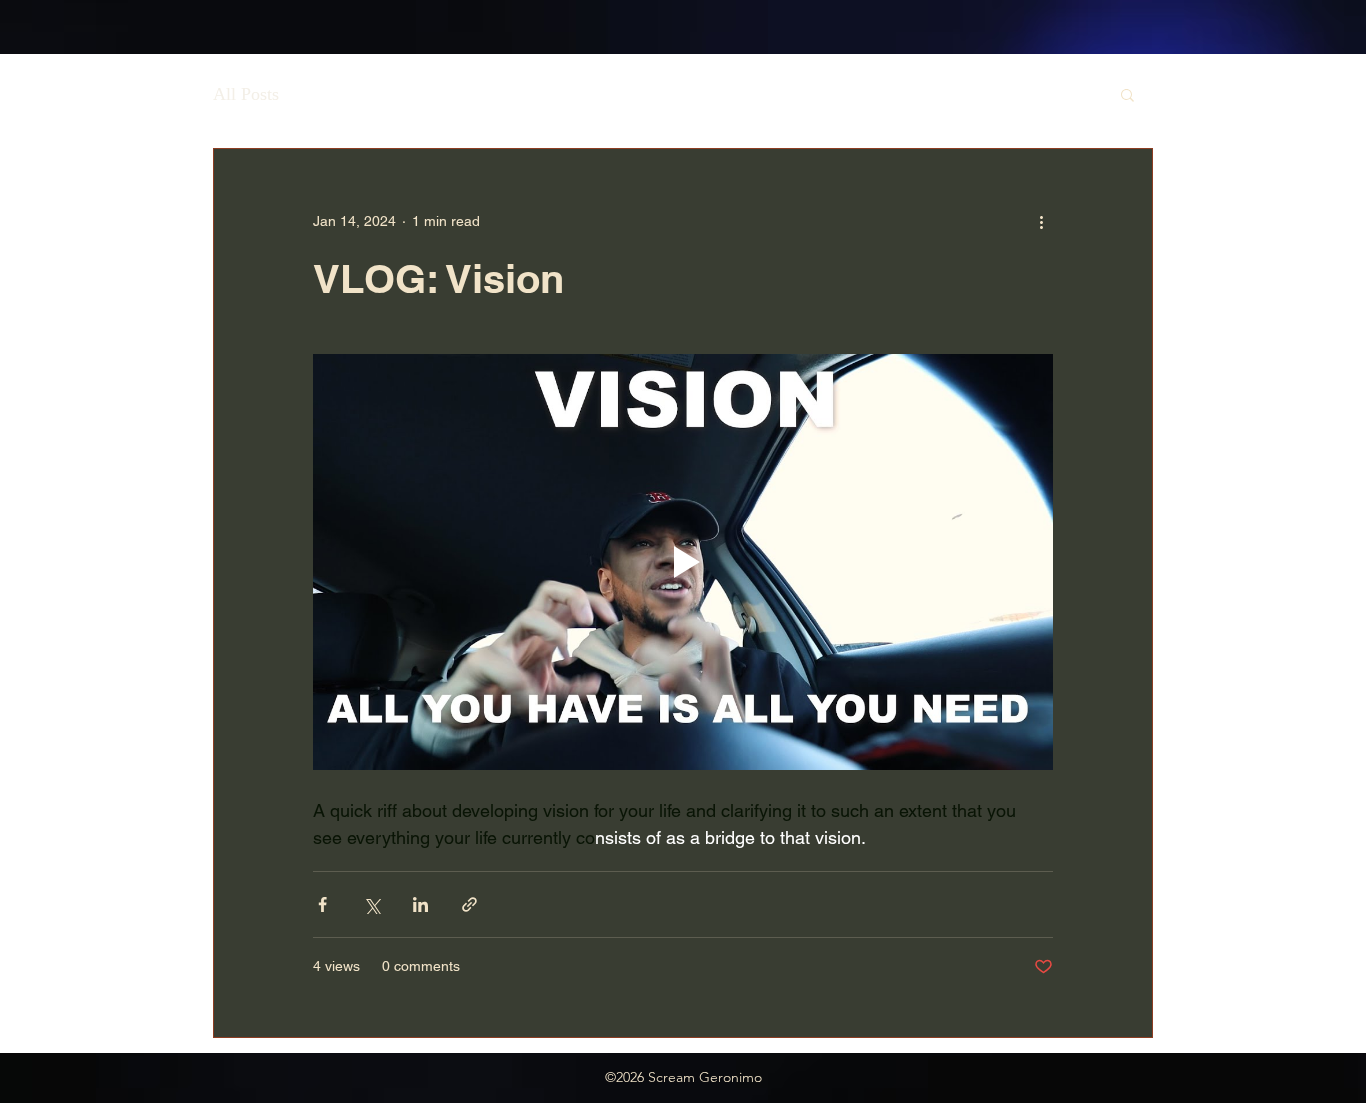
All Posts (246, 94)
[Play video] (683, 562)
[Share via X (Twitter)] (371, 904)
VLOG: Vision (438, 278)
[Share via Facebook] (322, 904)
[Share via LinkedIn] (420, 904)
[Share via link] (469, 904)
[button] (1127, 96)
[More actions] (1041, 221)
